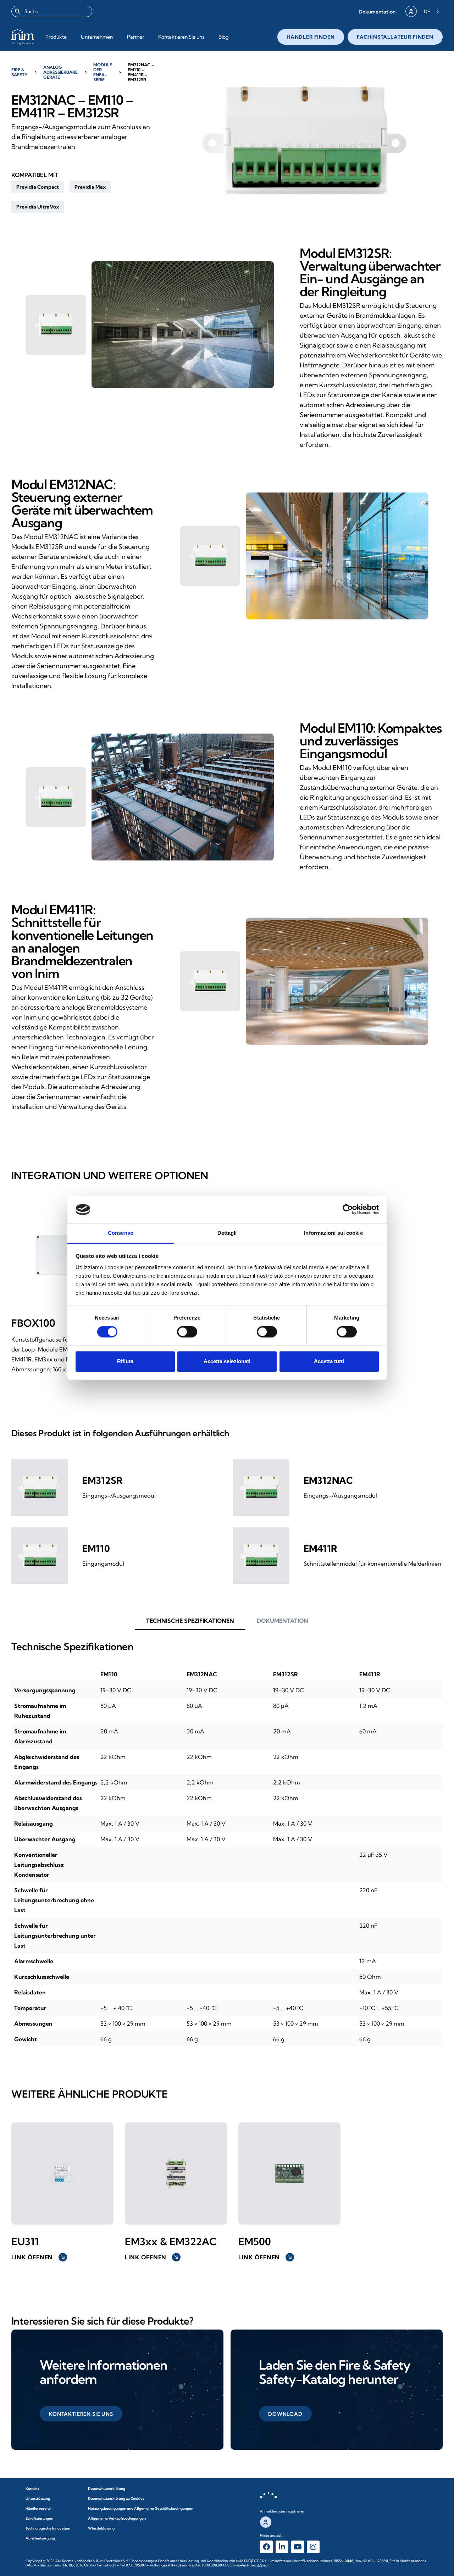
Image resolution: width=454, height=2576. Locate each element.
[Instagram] (313, 2547)
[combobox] (52, 11)
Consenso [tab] (121, 1233)
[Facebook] (266, 2547)
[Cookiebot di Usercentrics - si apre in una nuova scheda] (348, 1210)
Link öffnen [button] (38, 2257)
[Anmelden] (411, 11)
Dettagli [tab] (227, 1233)
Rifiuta (125, 1361)
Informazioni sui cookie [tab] (333, 1233)
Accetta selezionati (227, 1361)
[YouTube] (298, 2547)
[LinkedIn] (282, 2547)
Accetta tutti (329, 1361)
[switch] (187, 1332)
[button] (377, 12)
